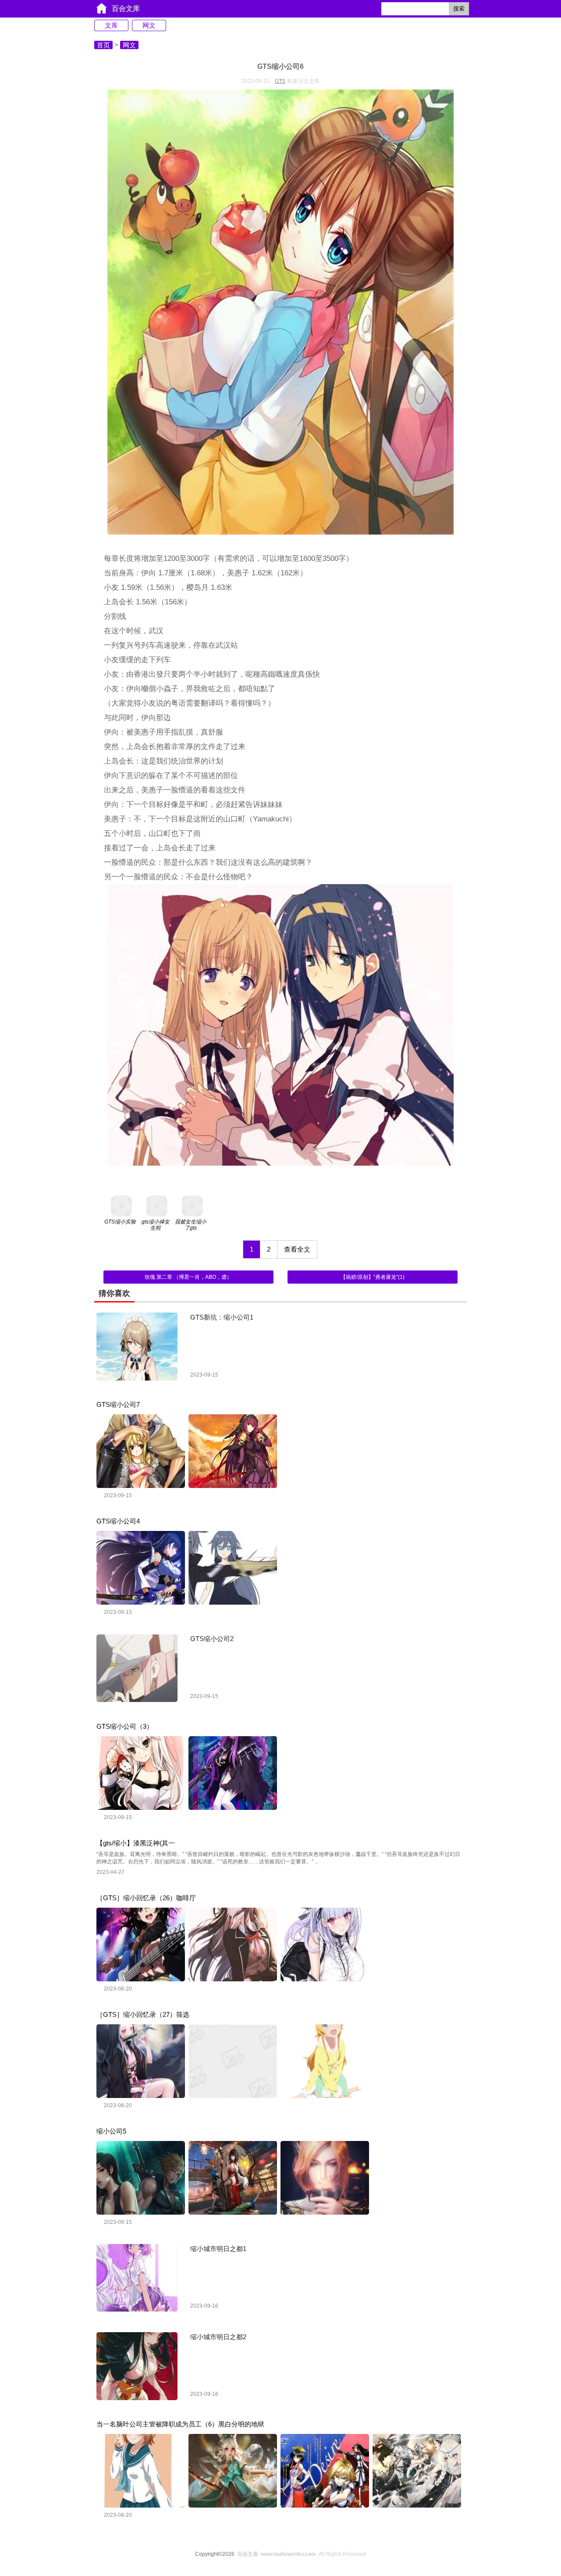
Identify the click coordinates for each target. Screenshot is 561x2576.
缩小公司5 (111, 2131)
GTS (280, 81)
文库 (111, 25)
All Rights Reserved (302, 2554)
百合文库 (126, 9)
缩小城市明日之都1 (218, 2249)
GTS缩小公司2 (212, 1639)
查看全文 (297, 1249)
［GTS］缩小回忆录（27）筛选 (143, 2014)
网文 (149, 25)
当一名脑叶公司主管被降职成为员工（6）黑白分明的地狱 (180, 2424)
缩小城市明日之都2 (218, 2337)
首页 (103, 45)
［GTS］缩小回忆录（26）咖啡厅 (146, 1898)
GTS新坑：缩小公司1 (222, 1317)
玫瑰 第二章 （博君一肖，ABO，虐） (188, 1277)
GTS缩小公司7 (118, 1404)
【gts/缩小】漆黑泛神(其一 (136, 1843)
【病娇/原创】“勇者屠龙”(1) (373, 1277)
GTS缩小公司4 (118, 1521)
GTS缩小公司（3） (125, 1726)
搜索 (459, 9)
